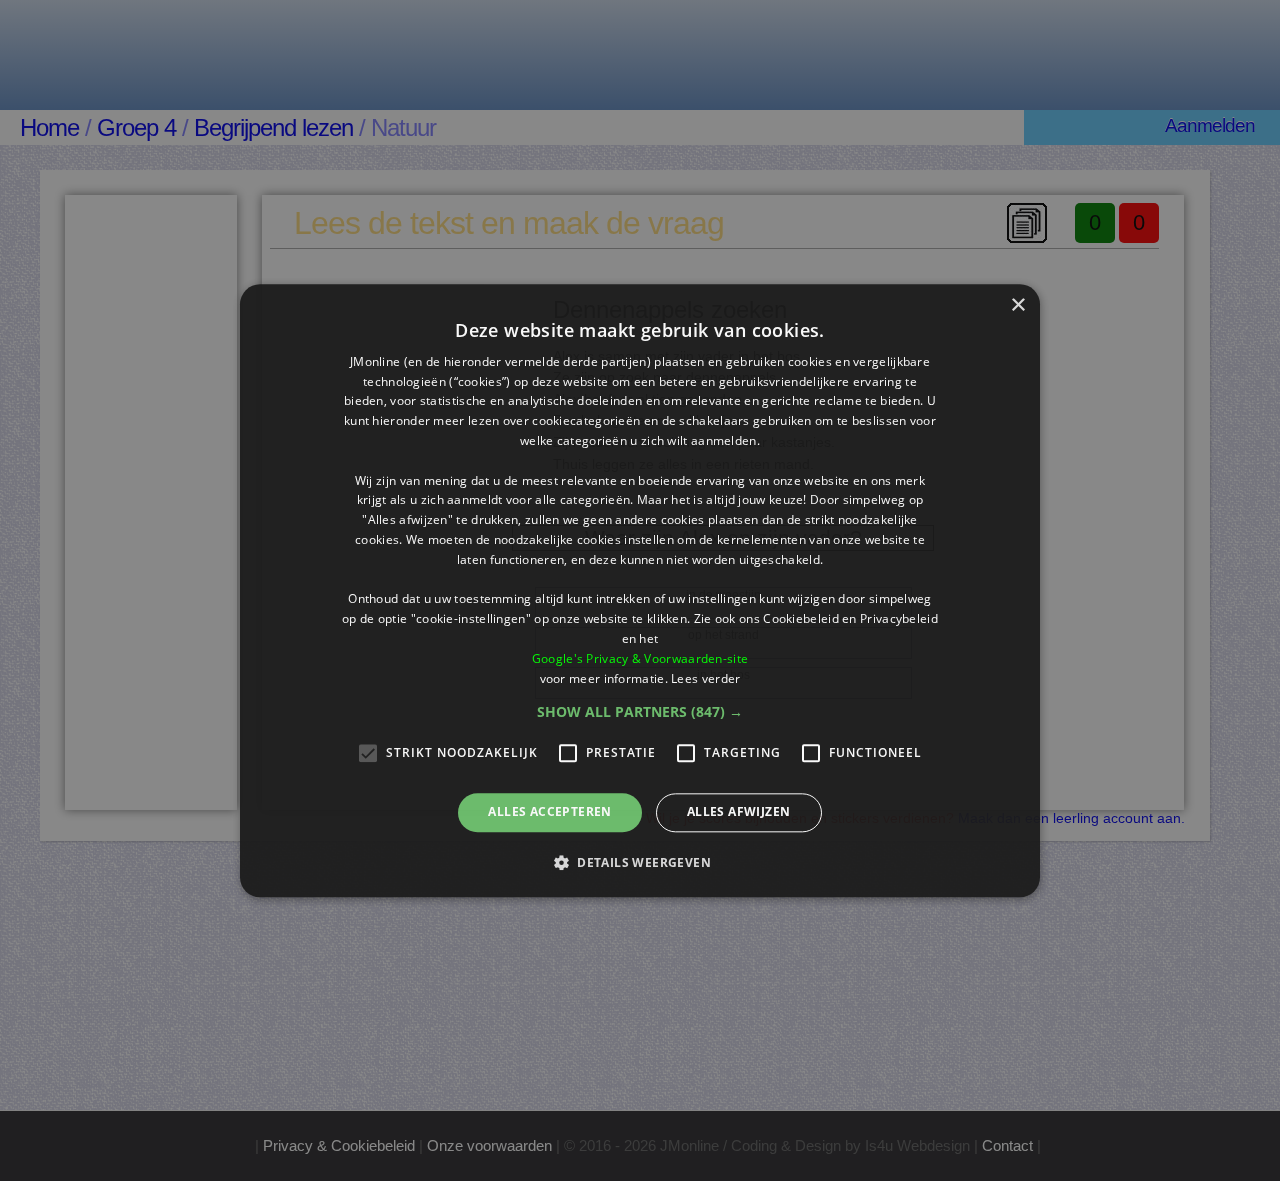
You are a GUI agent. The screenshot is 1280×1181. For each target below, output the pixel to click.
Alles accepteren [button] (549, 812)
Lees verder (705, 678)
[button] (640, 713)
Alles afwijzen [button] (739, 812)
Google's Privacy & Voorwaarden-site (640, 658)
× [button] (1017, 305)
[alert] (640, 590)
